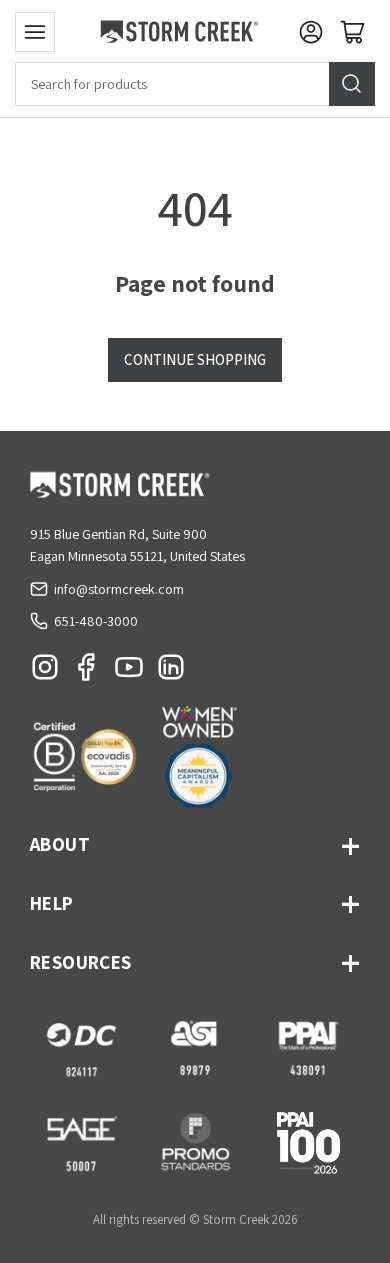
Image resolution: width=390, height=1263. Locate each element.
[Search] (352, 84)
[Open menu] (35, 32)
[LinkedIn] (171, 672)
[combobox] (195, 84)
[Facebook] (87, 672)
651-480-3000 (96, 621)
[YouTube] (129, 672)
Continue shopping (195, 359)
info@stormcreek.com (119, 589)
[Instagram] (45, 672)
